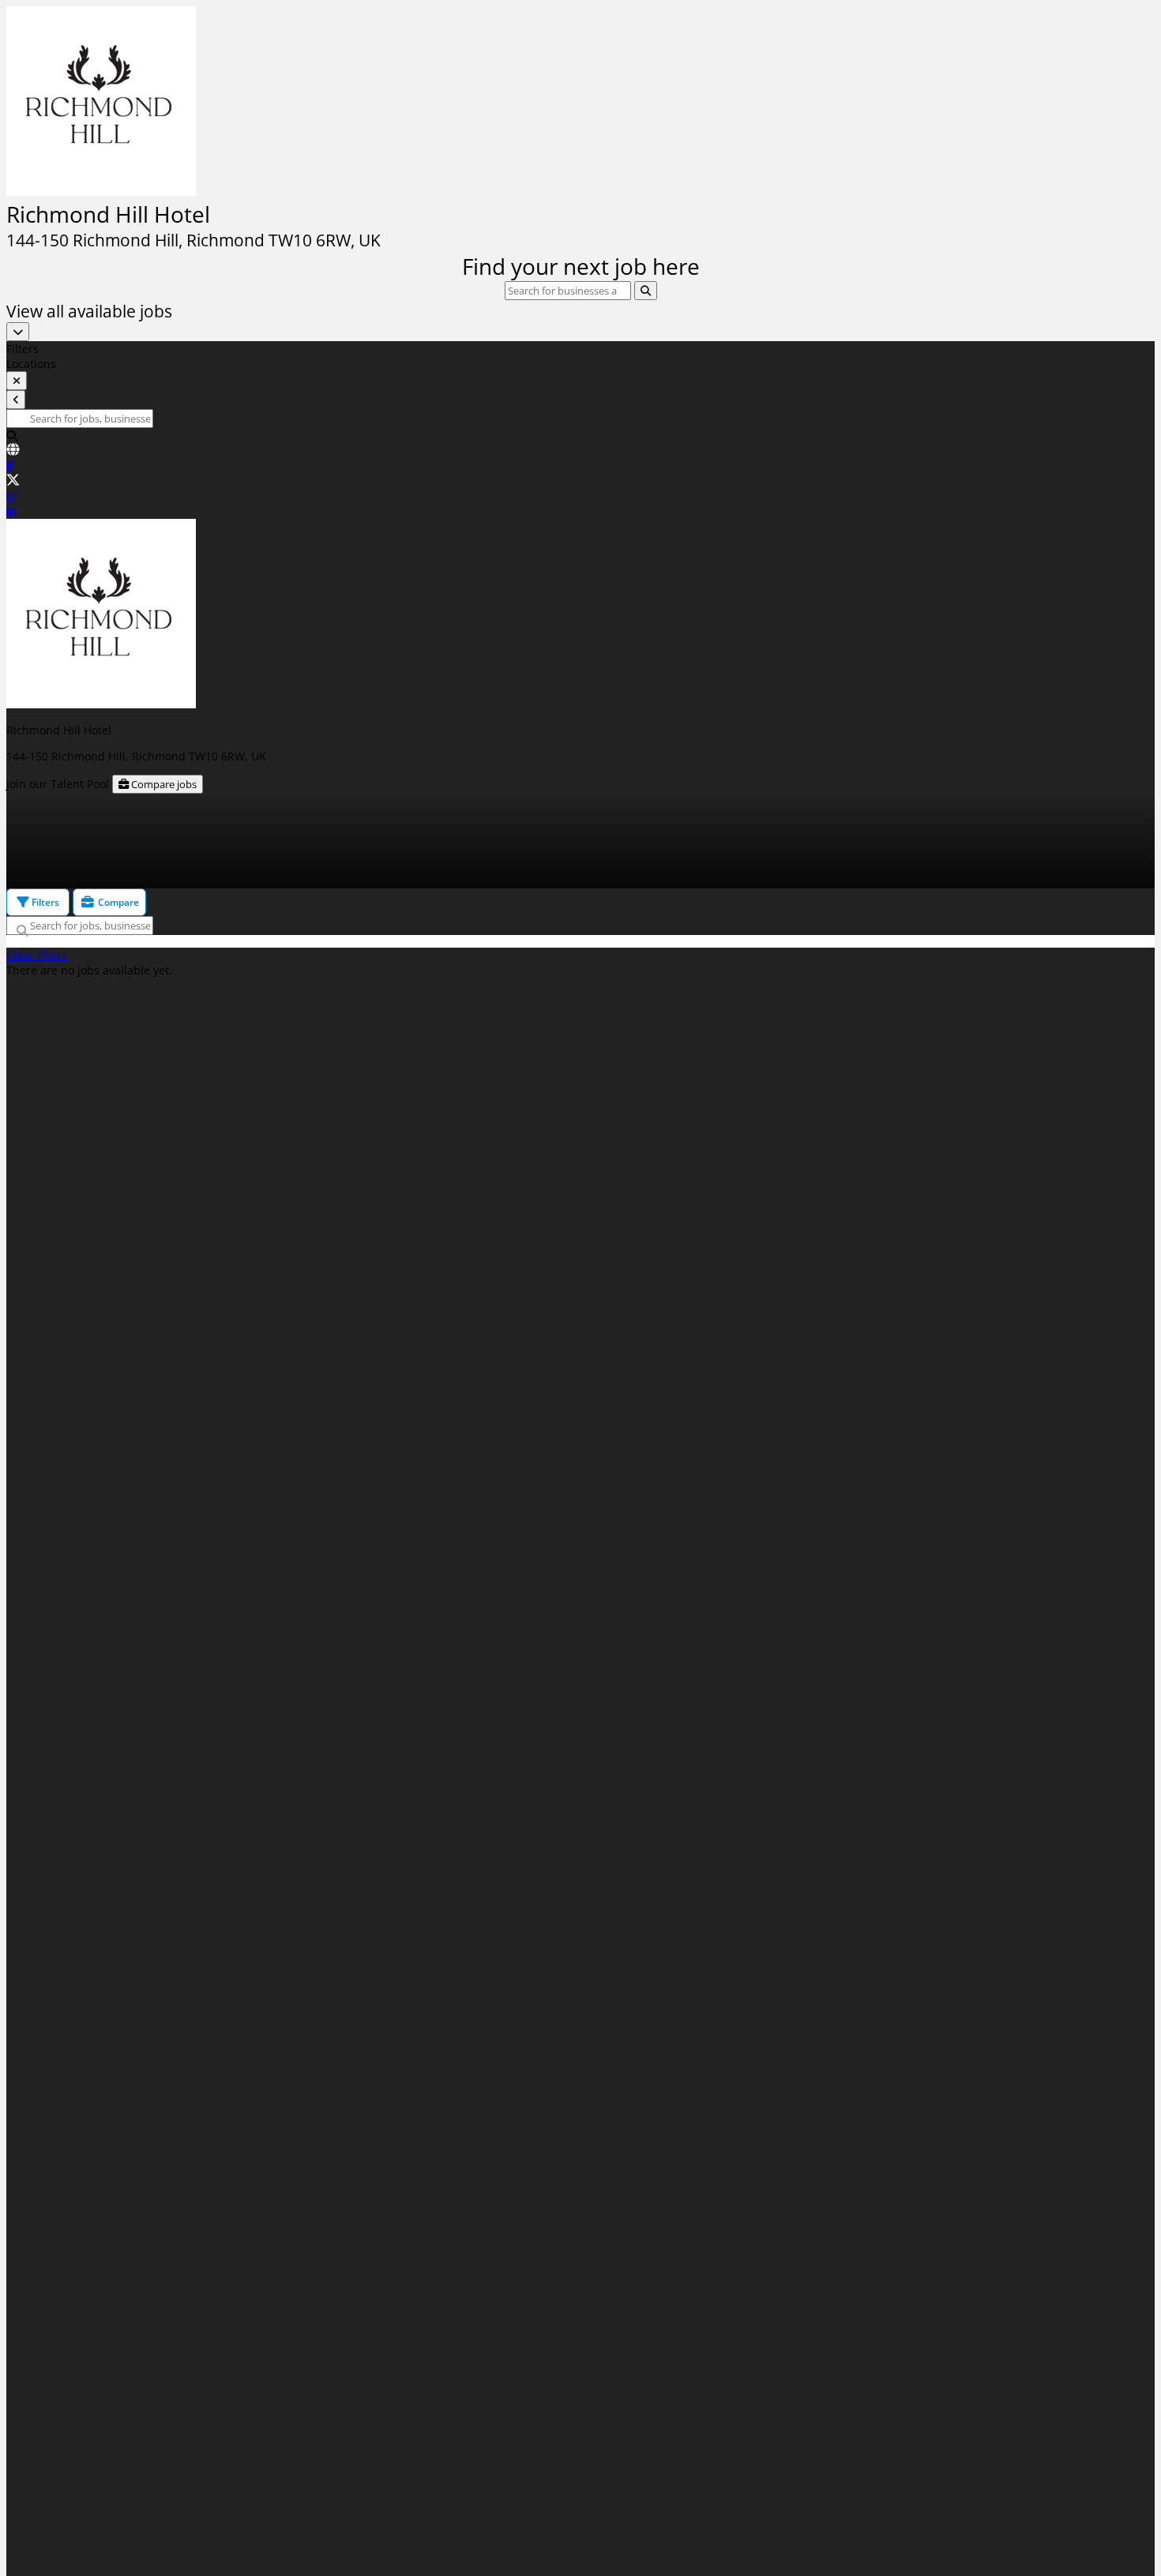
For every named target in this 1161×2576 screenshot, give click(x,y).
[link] (580, 451)
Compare (117, 902)
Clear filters (37, 955)
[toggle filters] (17, 381)
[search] (646, 291)
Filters (44, 902)
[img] (580, 174)
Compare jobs (163, 784)
